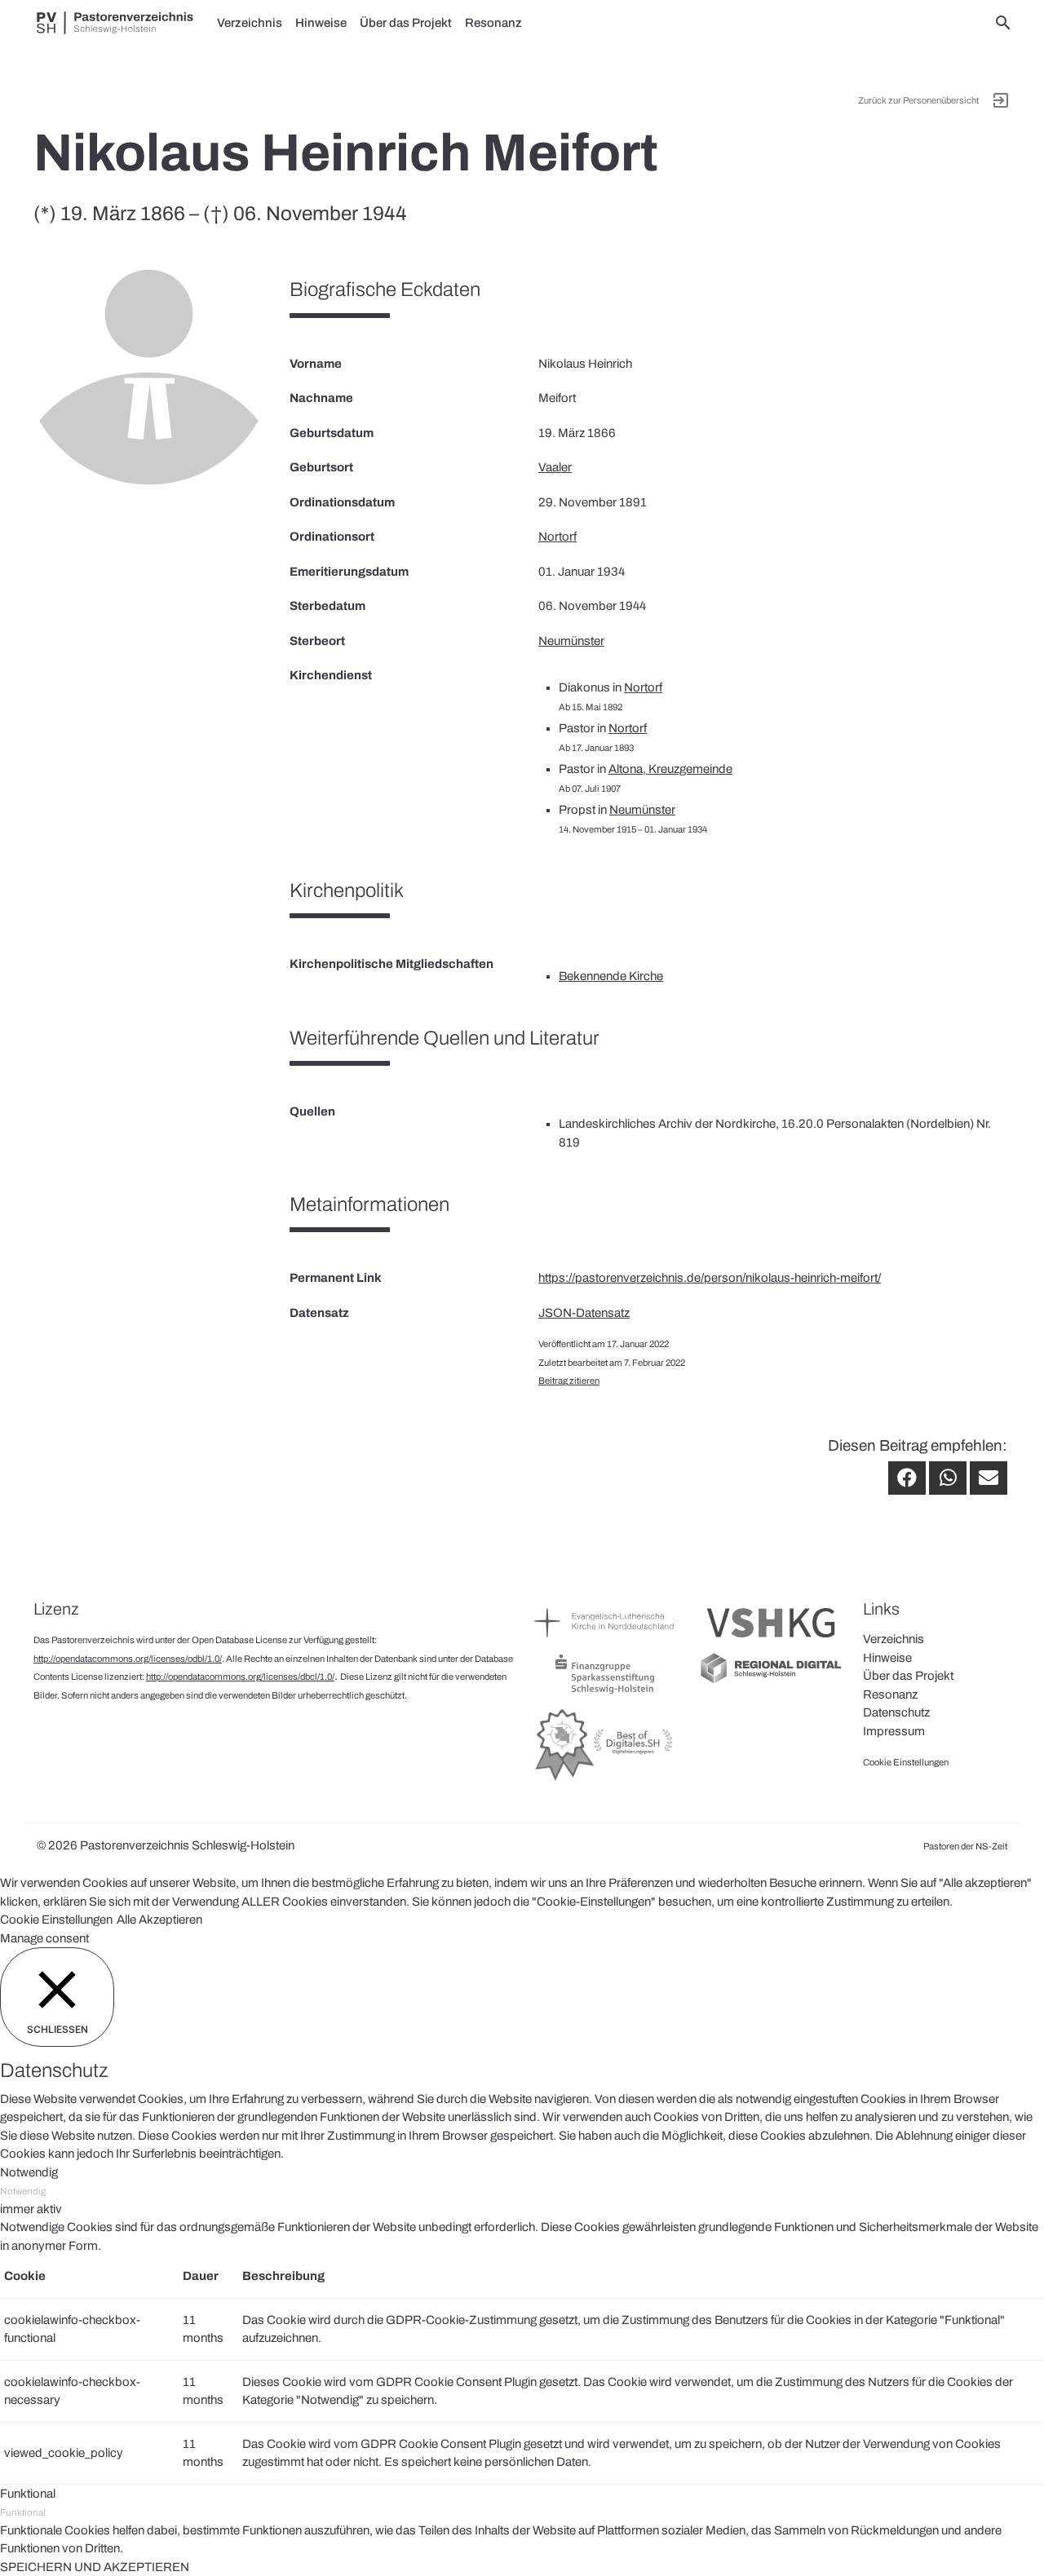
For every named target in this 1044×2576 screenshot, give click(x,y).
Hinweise (321, 23)
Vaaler (555, 467)
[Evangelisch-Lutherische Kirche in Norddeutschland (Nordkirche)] (605, 1641)
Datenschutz (896, 1712)
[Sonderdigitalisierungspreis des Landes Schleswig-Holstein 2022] (605, 1780)
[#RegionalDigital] (771, 1681)
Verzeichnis (250, 23)
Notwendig (23, 2191)
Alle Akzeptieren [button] (159, 1920)
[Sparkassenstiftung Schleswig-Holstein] (605, 1693)
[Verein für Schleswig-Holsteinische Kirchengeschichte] (771, 1641)
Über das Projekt (406, 23)
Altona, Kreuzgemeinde (670, 769)
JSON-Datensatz (584, 1313)
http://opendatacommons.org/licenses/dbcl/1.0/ (240, 1677)
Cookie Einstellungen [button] (56, 1920)
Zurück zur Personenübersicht (918, 100)
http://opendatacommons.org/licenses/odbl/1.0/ (128, 1659)
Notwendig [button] (29, 2172)
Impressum (894, 1731)
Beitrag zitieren (569, 1381)
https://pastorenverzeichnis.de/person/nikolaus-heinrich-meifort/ (710, 1278)
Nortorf (557, 537)
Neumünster (571, 641)
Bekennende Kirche (611, 976)
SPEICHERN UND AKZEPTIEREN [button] (95, 2567)
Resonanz (493, 23)
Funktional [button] (28, 2494)
